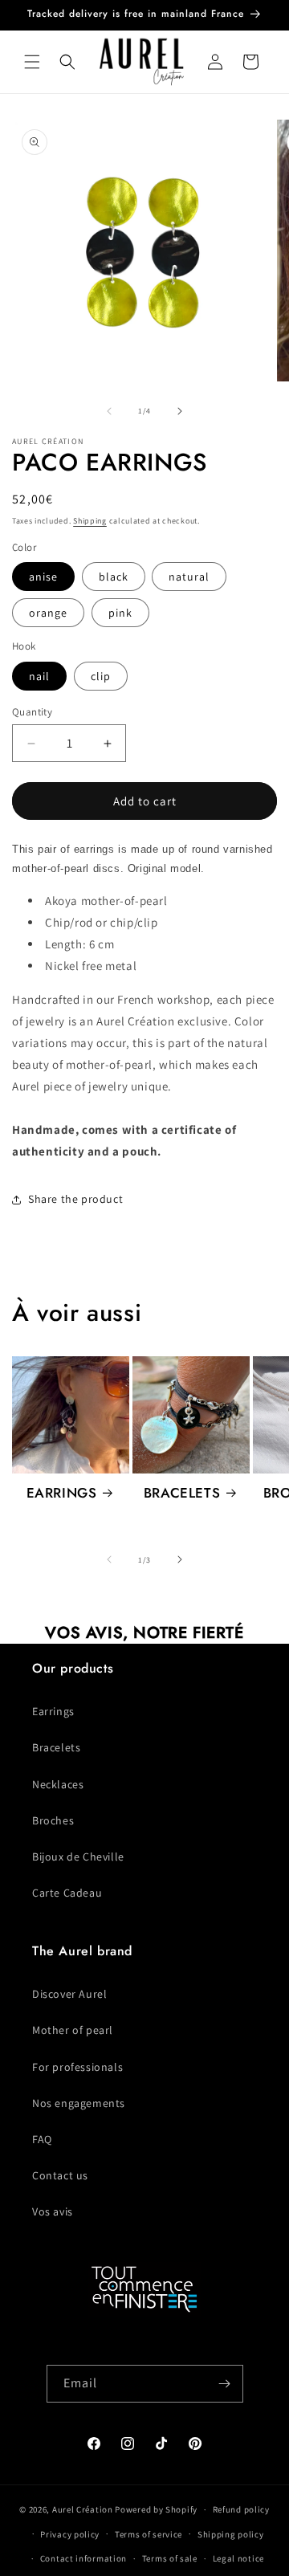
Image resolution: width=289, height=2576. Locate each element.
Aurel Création (83, 2509)
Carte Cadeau (67, 1893)
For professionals (77, 2067)
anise (43, 577)
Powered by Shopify (156, 2509)
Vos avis (53, 2211)
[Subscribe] (225, 2384)
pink (120, 613)
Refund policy (241, 2509)
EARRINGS (62, 1493)
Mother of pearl (73, 2030)
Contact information (83, 2558)
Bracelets (56, 1747)
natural (189, 577)
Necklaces (58, 1784)
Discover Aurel (69, 1994)
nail (39, 676)
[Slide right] (180, 411)
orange (48, 613)
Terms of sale (170, 2558)
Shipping (90, 521)
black (114, 577)
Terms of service (149, 2534)
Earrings (53, 1711)
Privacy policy (70, 2534)
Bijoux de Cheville (78, 1857)
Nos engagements (79, 2103)
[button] (32, 62)
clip (101, 676)
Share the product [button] (75, 1199)
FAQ (42, 2139)
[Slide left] (109, 411)
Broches (53, 1820)
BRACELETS (182, 1493)
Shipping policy (231, 2534)
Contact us (60, 2175)
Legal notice (238, 2558)
